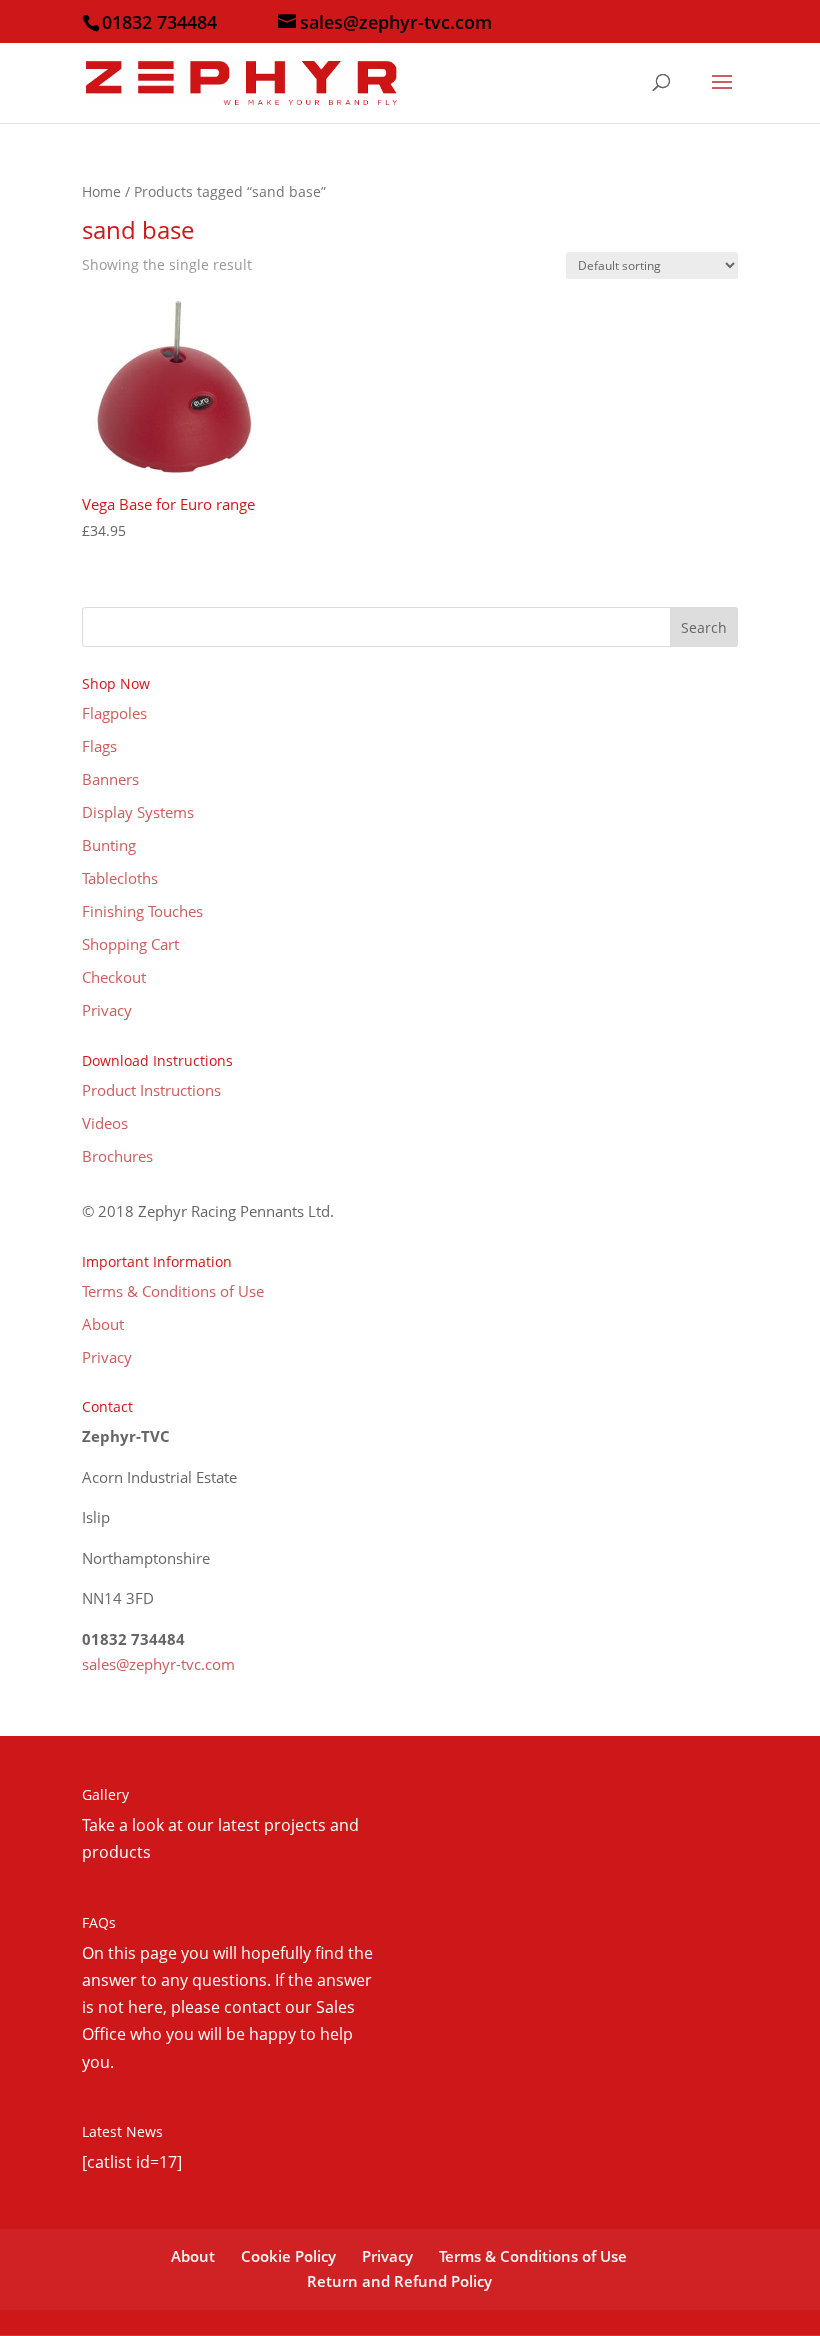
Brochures (117, 1156)
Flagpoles (114, 713)
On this (111, 1953)
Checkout (114, 977)
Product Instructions (151, 1090)
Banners (110, 779)
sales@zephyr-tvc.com (158, 1664)
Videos (105, 1123)
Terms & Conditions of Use (173, 1291)
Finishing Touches (142, 911)
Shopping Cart (130, 944)
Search (704, 627)
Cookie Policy (288, 2256)
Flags (99, 746)
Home (101, 191)
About (103, 1324)
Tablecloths (120, 878)
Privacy (107, 1010)
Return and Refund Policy (399, 2281)
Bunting (109, 845)
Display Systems (138, 812)
